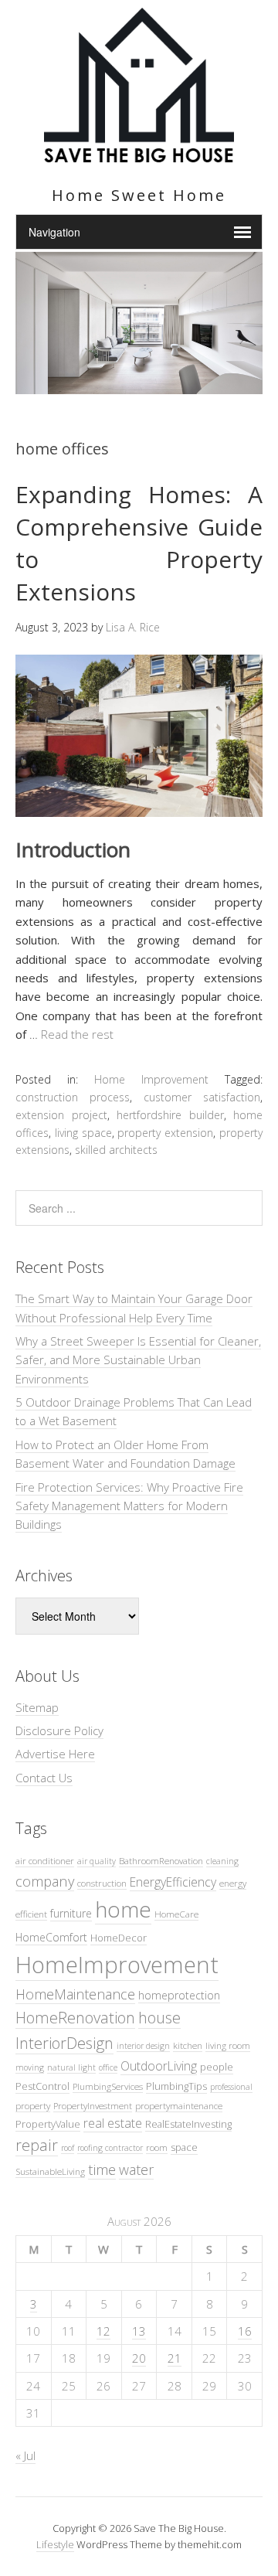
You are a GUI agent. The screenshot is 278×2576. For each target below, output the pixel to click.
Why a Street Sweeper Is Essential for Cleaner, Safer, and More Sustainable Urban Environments (138, 1360)
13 (139, 2331)
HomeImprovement (117, 1965)
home (123, 1909)
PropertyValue (48, 2124)
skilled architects (116, 1150)
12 (103, 2331)
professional (231, 2087)
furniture (71, 1913)
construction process (73, 1097)
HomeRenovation (75, 2018)
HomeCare (176, 1914)
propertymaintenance (179, 2105)
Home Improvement (151, 1079)
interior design (143, 2046)
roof (68, 2148)
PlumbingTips (176, 2086)
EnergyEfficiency (173, 1882)
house (159, 2018)
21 (175, 2358)
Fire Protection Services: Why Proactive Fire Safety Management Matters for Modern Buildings (129, 1506)
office (108, 2067)
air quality (97, 1861)
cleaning (222, 1861)
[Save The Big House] (139, 153)
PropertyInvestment (93, 2105)
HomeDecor (119, 1938)
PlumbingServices (108, 2086)
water (136, 2169)
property (33, 2105)
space (184, 2147)
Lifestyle (55, 2544)
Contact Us (44, 1778)
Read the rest (77, 1034)
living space (83, 1133)
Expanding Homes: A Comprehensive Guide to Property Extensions (139, 543)
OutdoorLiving (159, 2066)
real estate (113, 2123)
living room (228, 2045)
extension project (61, 1115)
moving (30, 2067)
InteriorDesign (64, 2043)
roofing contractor (110, 2148)
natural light (71, 2067)
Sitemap (37, 1707)
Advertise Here (55, 1754)
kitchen (188, 2045)
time (102, 2169)
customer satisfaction (202, 1097)
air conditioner (45, 1860)
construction (102, 1883)
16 (245, 2331)
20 (139, 2358)
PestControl (42, 2086)
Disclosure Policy (59, 1730)
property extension (165, 1133)
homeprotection (179, 1995)
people (217, 2067)
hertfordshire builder (170, 1115)
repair (37, 2145)
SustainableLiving (50, 2171)
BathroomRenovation (161, 1860)
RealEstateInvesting (188, 2124)
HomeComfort (51, 1937)
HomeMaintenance (75, 1994)
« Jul (25, 2455)
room (157, 2147)
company (45, 1881)
